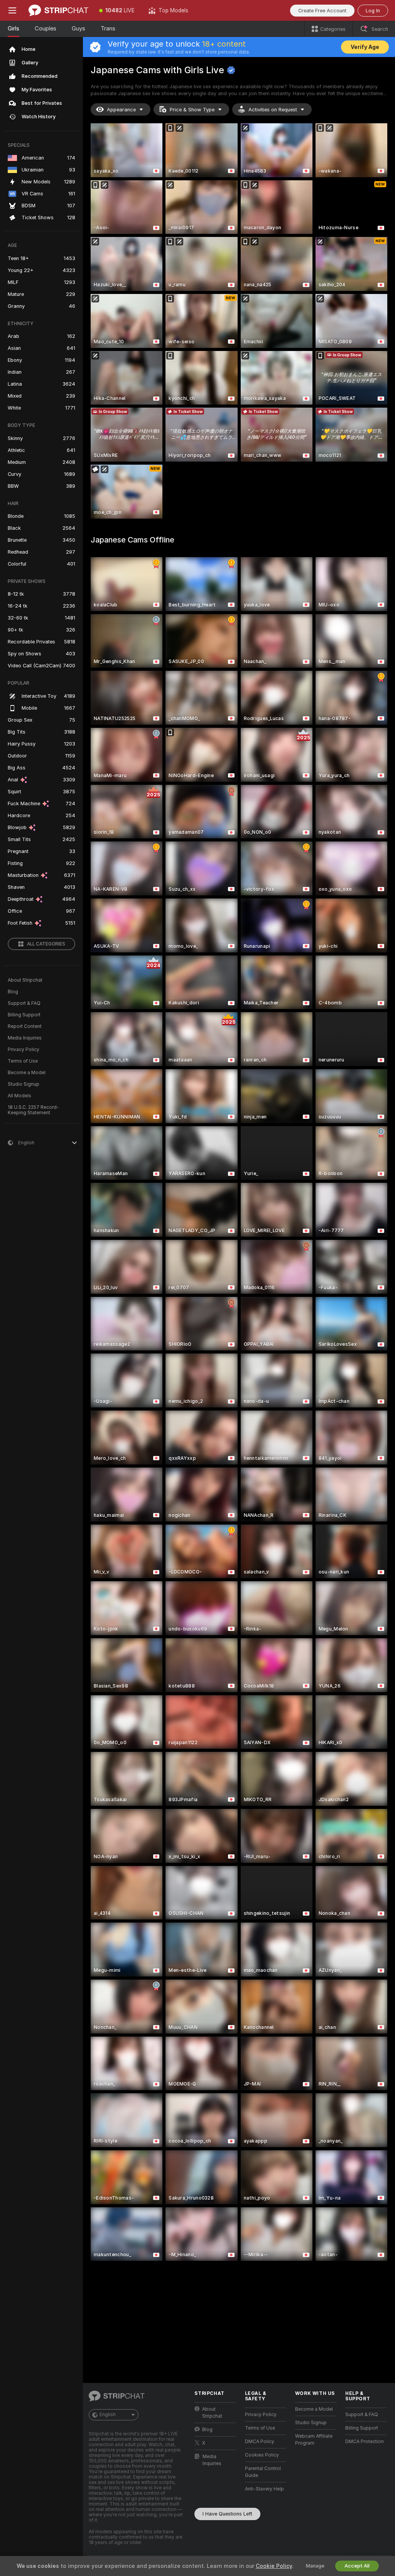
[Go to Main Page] (58, 10)
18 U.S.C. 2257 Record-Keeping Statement (33, 1110)
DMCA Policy (260, 2442)
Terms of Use (23, 1061)
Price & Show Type (192, 110)
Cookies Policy (262, 2455)
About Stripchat (25, 980)
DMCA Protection (365, 2442)
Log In (373, 11)
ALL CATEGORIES (46, 944)
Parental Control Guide (263, 2472)
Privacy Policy (24, 1050)
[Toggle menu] (12, 10)
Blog (13, 992)
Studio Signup (24, 1084)
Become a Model (27, 1073)
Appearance (121, 110)
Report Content (25, 1026)
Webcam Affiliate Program (314, 2440)
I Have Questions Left (227, 2514)
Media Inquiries (25, 1038)
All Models (19, 1096)
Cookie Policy (274, 2566)
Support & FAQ (24, 1003)
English (108, 2415)
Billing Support (24, 1015)
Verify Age (365, 47)
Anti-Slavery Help (264, 2489)
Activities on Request (273, 110)
